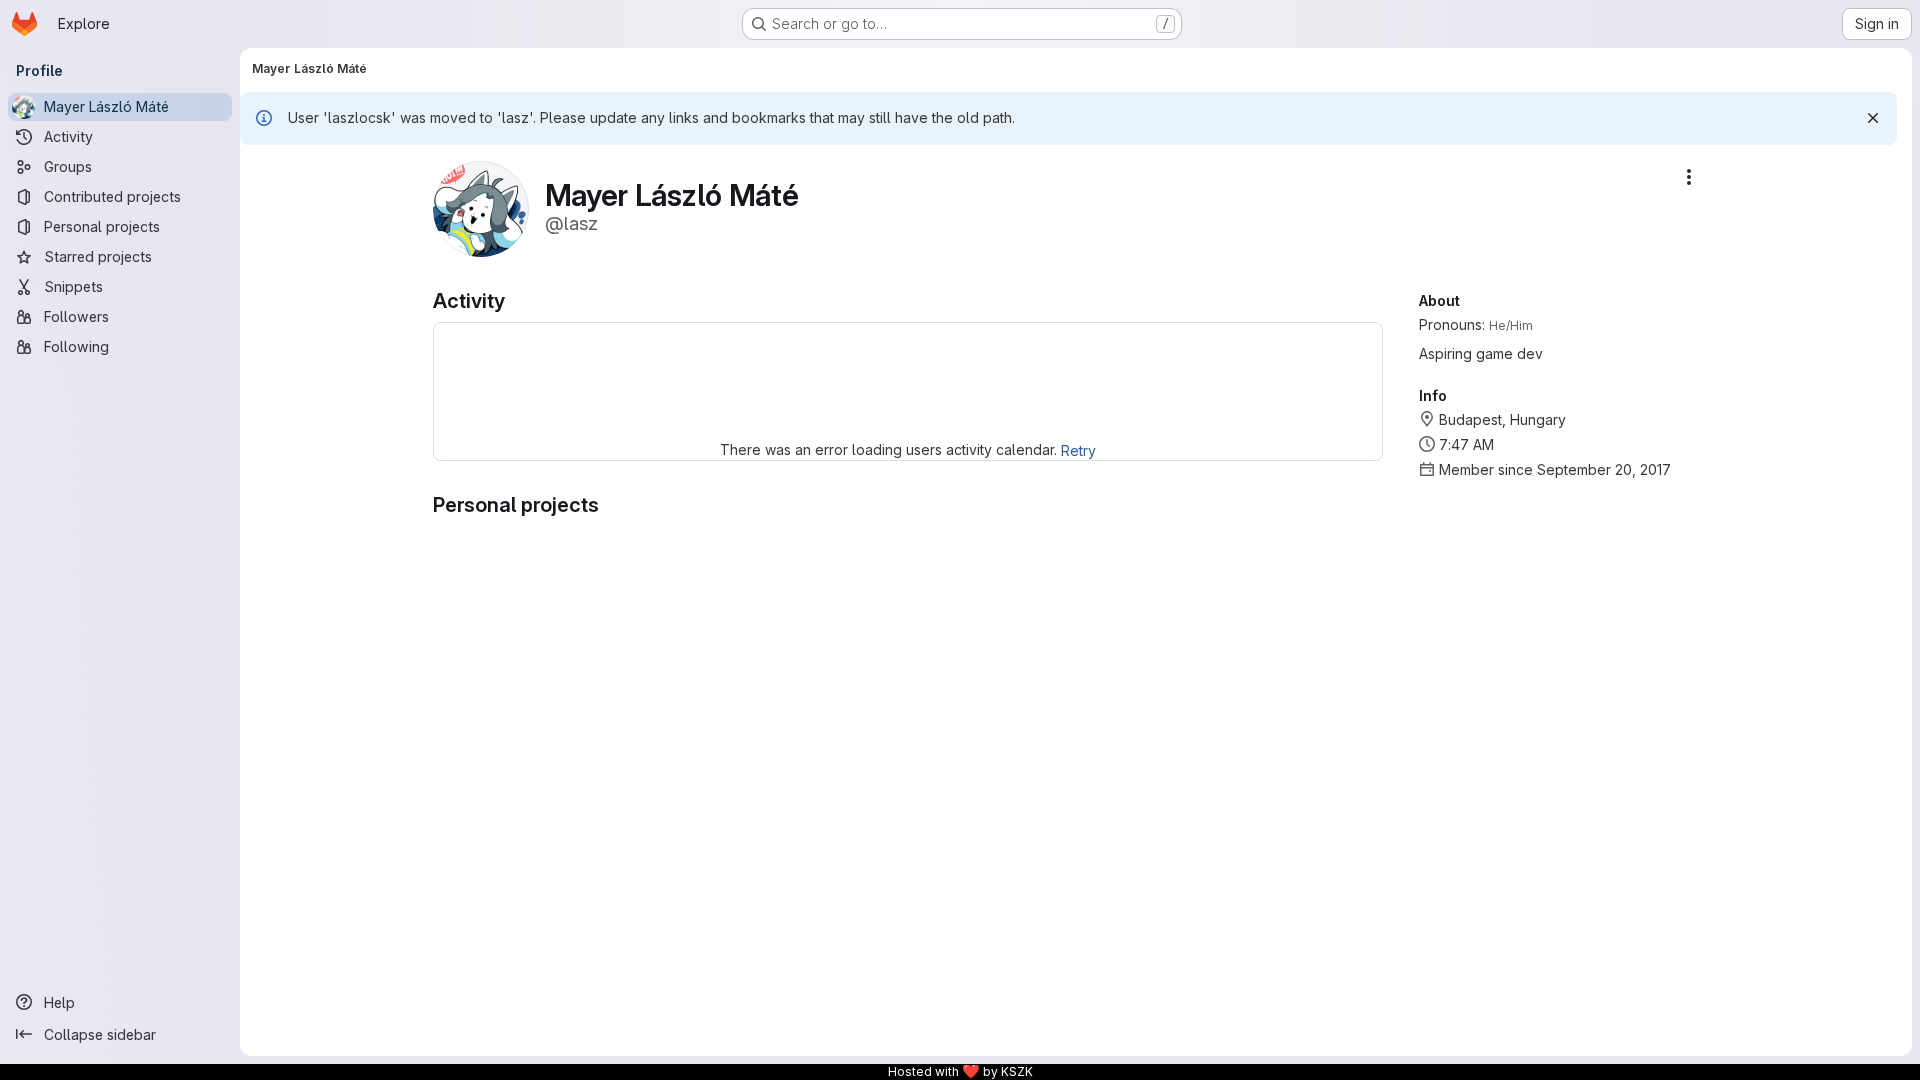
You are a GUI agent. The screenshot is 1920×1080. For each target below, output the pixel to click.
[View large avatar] (481, 207)
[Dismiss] (1873, 118)
